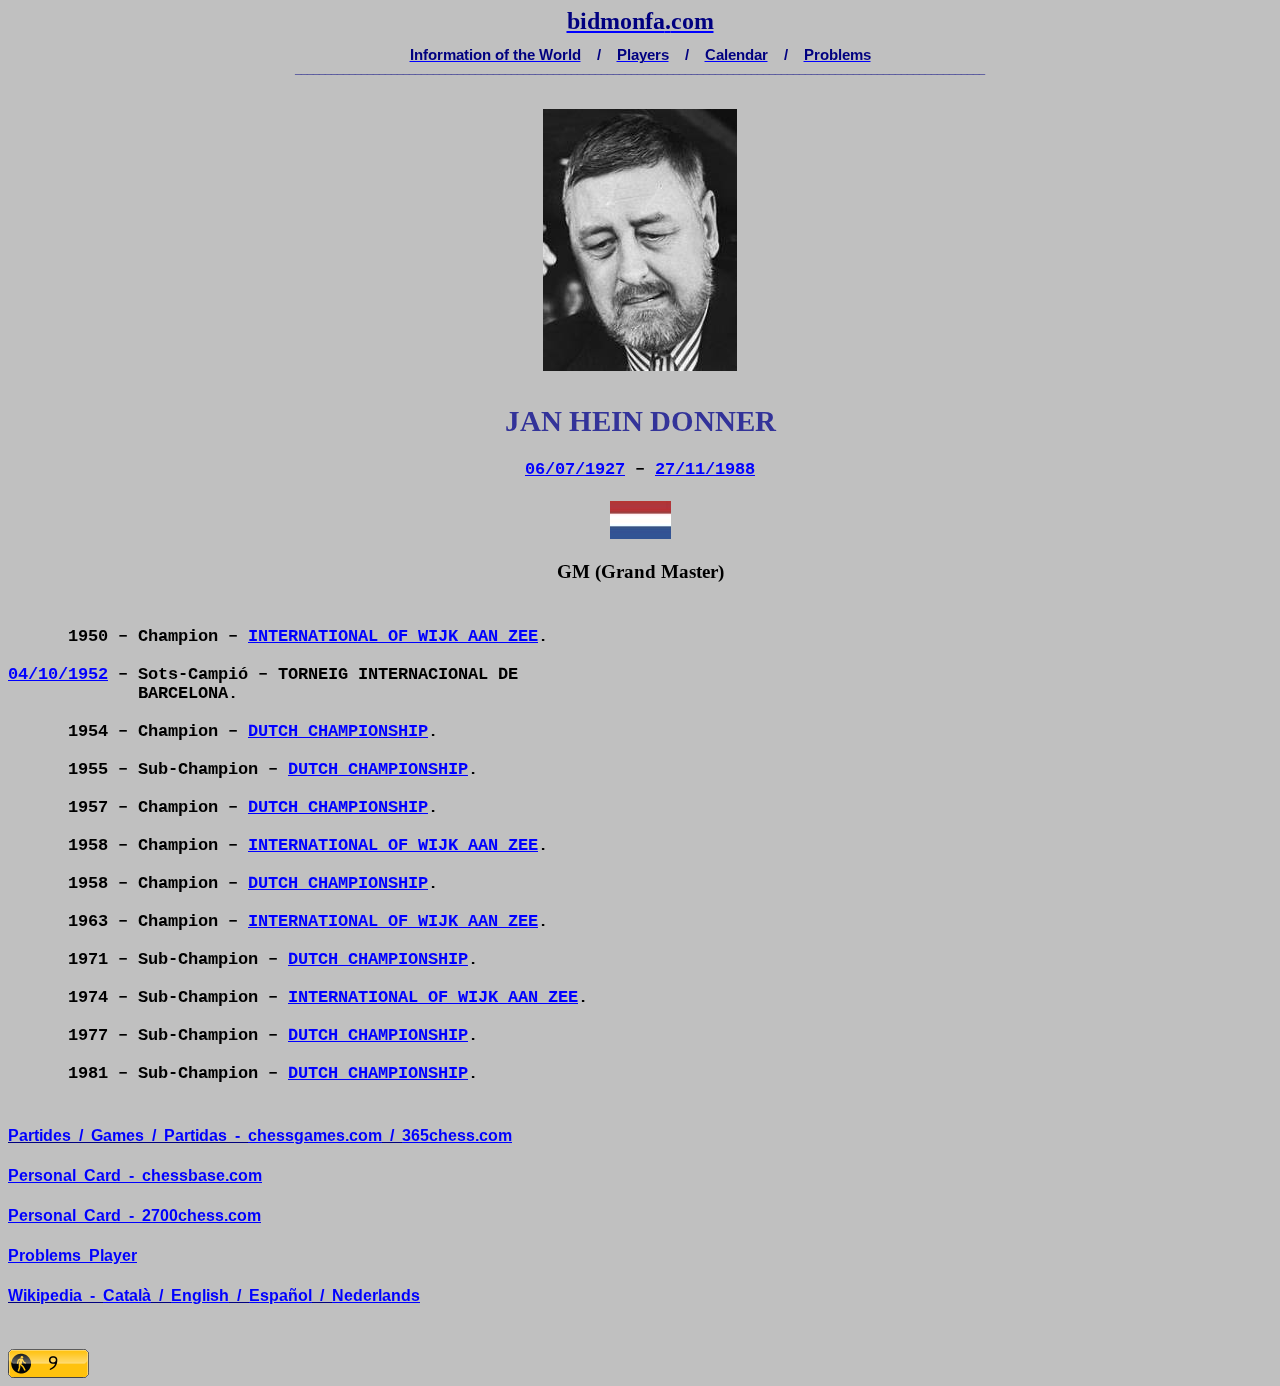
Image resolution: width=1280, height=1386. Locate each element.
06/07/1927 (575, 469)
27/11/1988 (705, 469)
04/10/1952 (58, 674)
